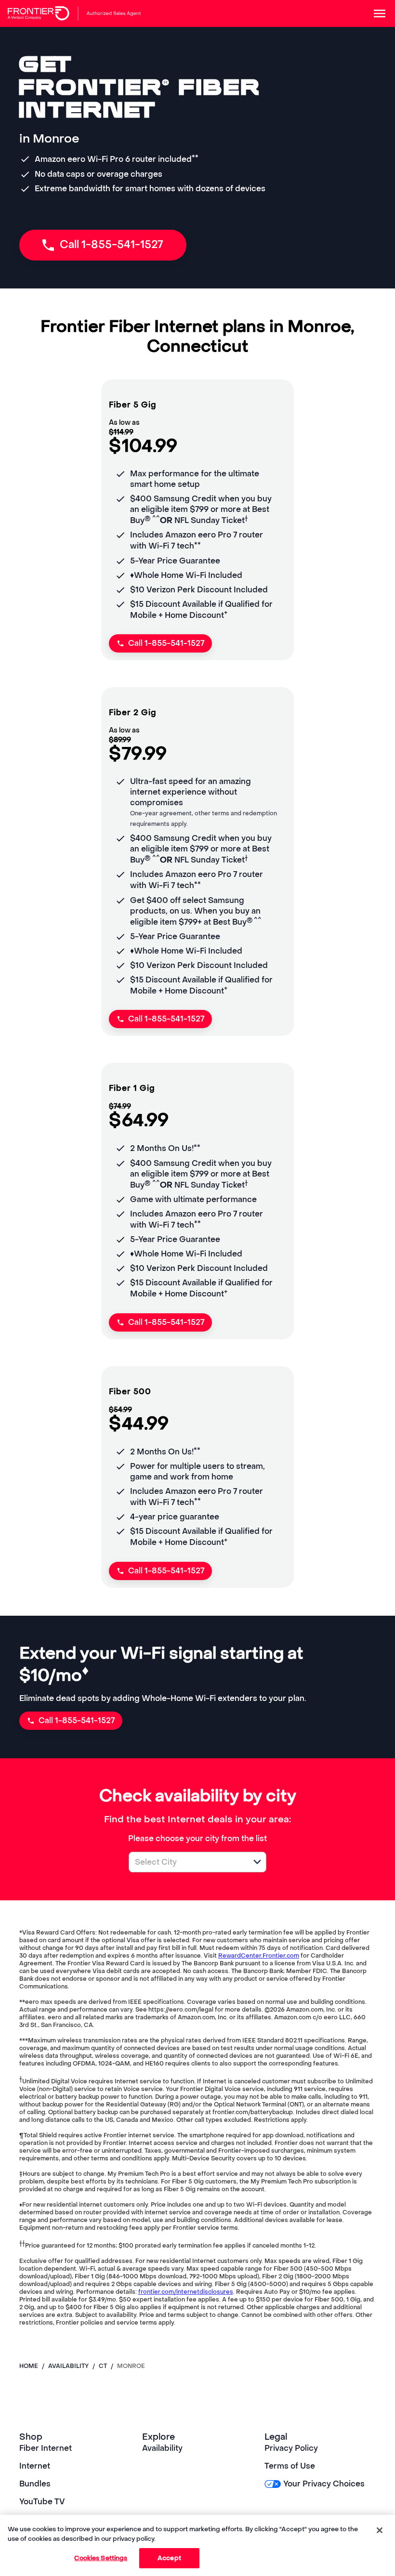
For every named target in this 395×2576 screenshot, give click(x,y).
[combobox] (187, 1862)
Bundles (35, 2484)
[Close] (380, 2530)
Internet (35, 2466)
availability (68, 2366)
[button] (257, 1862)
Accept (169, 2558)
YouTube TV (42, 2502)
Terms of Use (290, 2466)
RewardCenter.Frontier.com (259, 1956)
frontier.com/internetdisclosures (186, 2292)
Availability (162, 2448)
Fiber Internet (46, 2448)
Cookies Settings (101, 2558)
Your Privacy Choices (324, 2484)
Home (29, 2366)
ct (103, 2366)
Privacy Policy (291, 2448)
